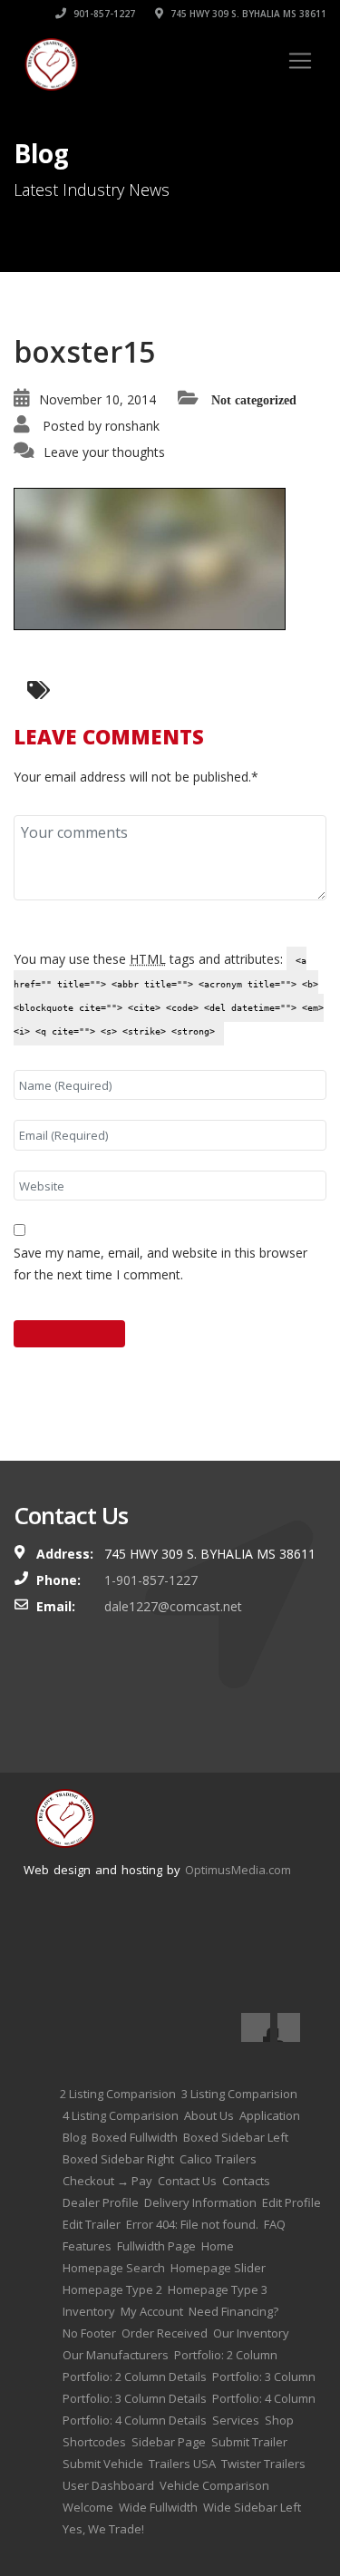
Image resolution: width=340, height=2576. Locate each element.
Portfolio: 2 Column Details (135, 2377)
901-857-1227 (103, 14)
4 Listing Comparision (121, 2115)
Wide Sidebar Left (252, 2507)
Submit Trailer (249, 2442)
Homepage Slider (218, 2268)
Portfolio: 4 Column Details (135, 2420)
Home (218, 2246)
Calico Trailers (218, 2159)
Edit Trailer (92, 2224)
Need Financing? (233, 2311)
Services (236, 2420)
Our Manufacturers (116, 2355)
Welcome (88, 2507)
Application (270, 2115)
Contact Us (187, 2181)
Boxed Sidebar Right (118, 2159)
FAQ (275, 2224)
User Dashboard (108, 2485)
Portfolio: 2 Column (226, 2355)
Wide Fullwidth (158, 2507)
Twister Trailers (263, 2464)
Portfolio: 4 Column (264, 2398)
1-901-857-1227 (151, 1580)
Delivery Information (200, 2202)
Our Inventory (251, 2333)
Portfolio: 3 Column (264, 2377)
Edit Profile (291, 2202)
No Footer (89, 2333)
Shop (279, 2420)
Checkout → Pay (107, 2181)
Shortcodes (94, 2442)
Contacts (246, 2181)
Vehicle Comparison (214, 2485)
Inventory (89, 2311)
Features (87, 2246)
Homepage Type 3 (218, 2289)
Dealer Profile (101, 2202)
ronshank (132, 426)
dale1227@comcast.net (173, 1606)
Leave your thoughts (104, 452)
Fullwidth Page (156, 2246)
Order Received (165, 2333)
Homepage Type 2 (112, 2289)
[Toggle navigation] (300, 61)
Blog (74, 2137)
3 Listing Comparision (239, 2094)
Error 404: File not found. (192, 2224)
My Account (152, 2311)
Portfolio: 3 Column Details (135, 2398)
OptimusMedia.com (238, 1870)
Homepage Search (114, 2268)
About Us (209, 2115)
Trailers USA (182, 2464)
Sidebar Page (169, 2442)
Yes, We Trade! (103, 2529)
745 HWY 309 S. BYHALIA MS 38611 (247, 14)
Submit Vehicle (103, 2464)
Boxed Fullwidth (135, 2137)
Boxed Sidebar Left (236, 2137)
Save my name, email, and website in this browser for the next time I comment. (160, 1264)
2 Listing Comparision (118, 2094)
